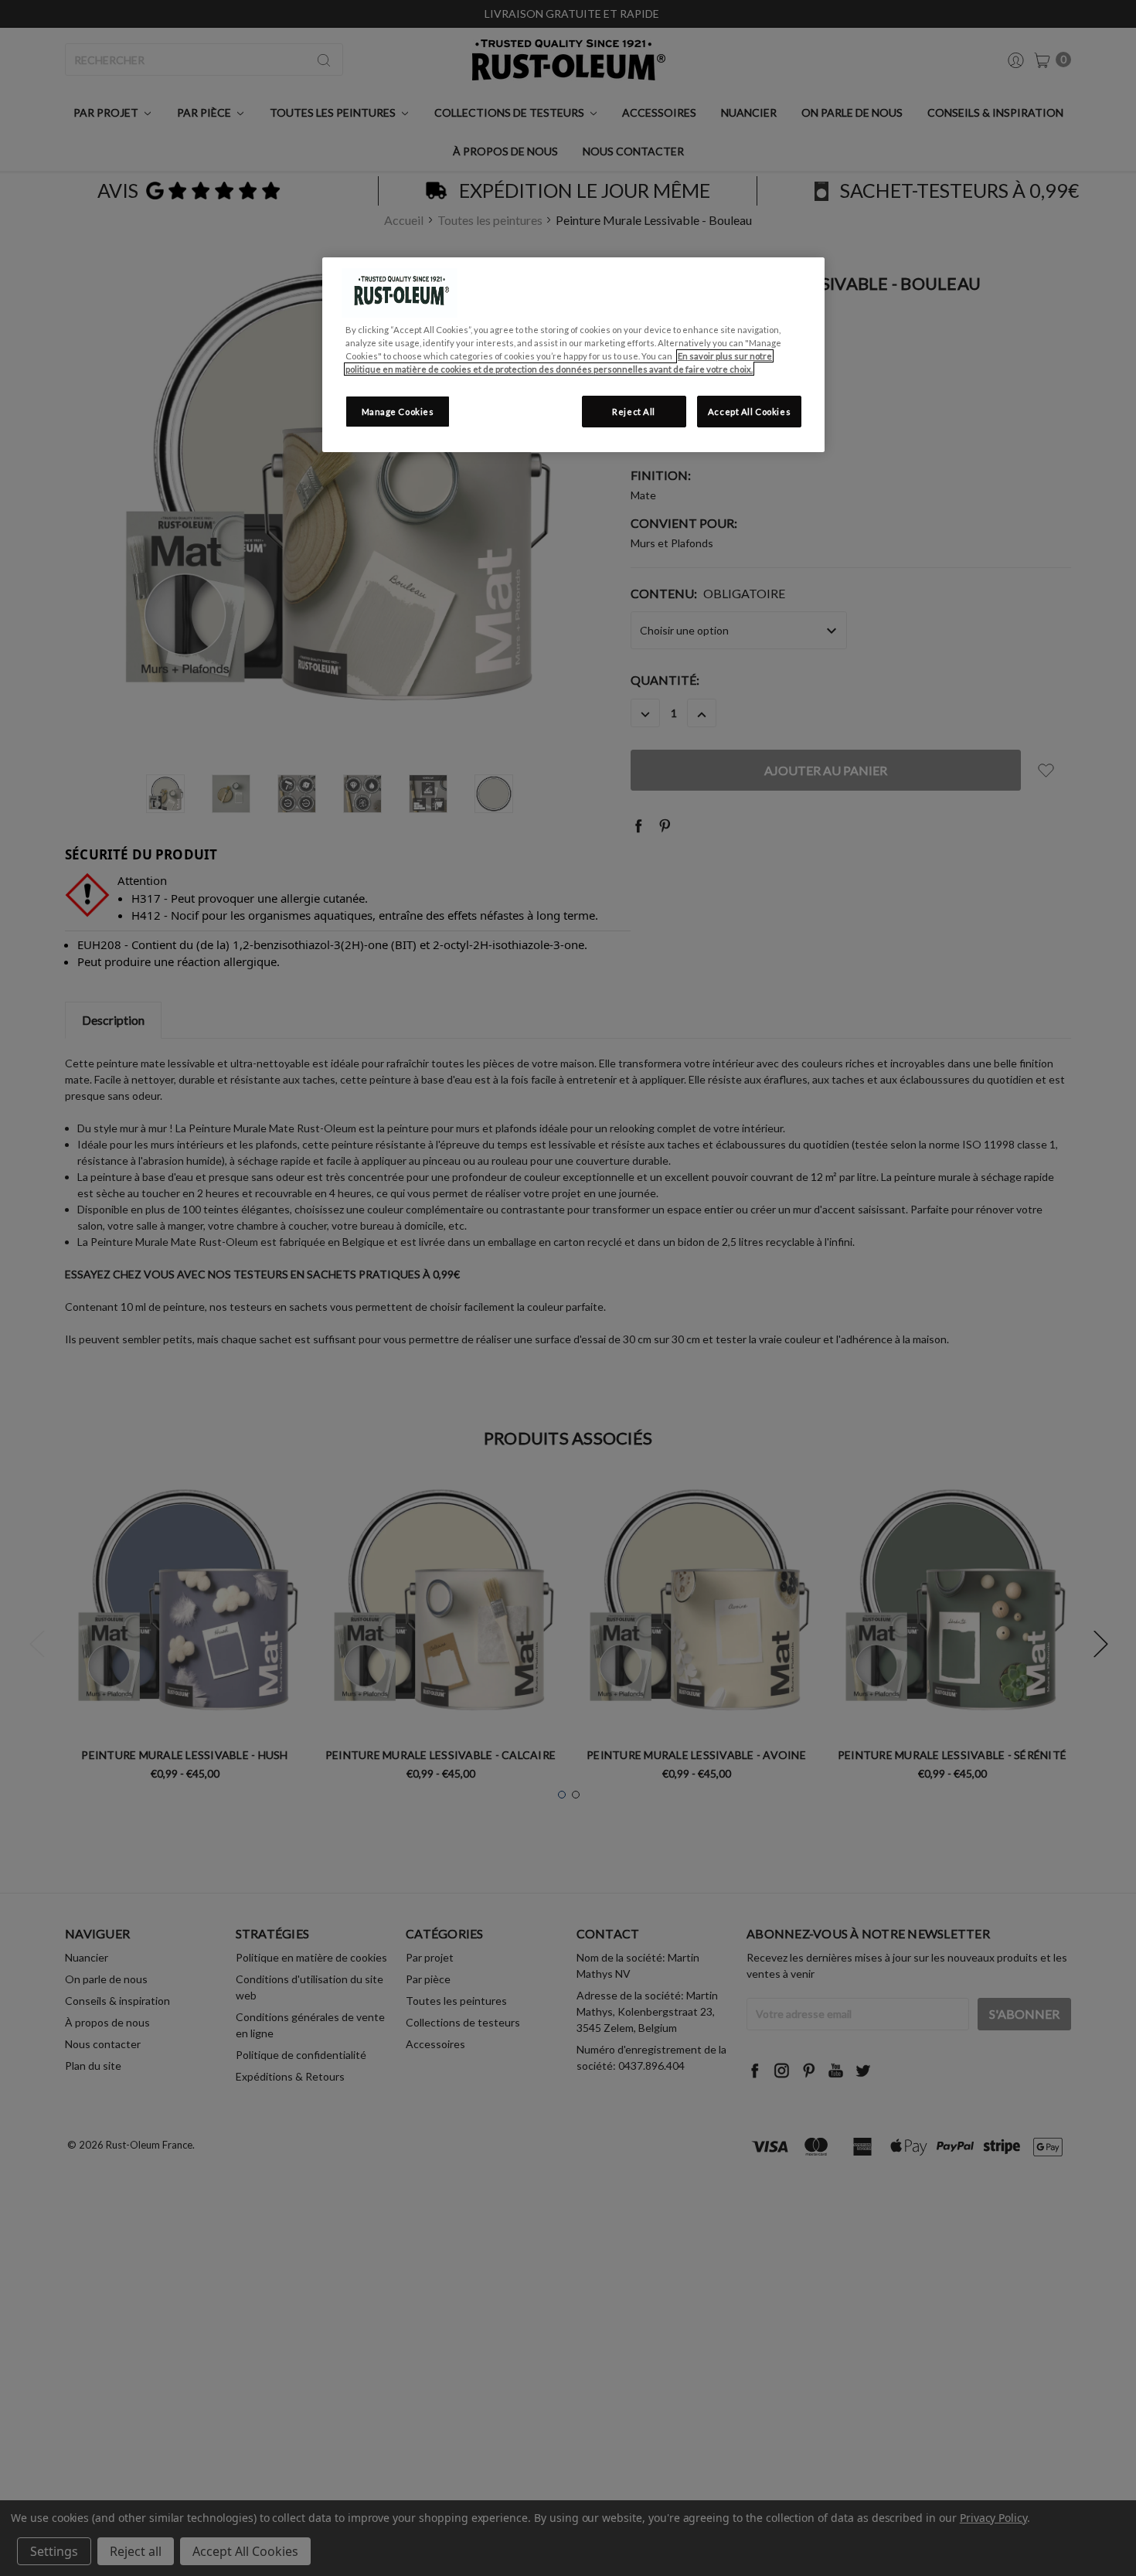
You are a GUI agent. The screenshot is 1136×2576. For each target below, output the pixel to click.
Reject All (634, 412)
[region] (573, 355)
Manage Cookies (398, 412)
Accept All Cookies (749, 412)
